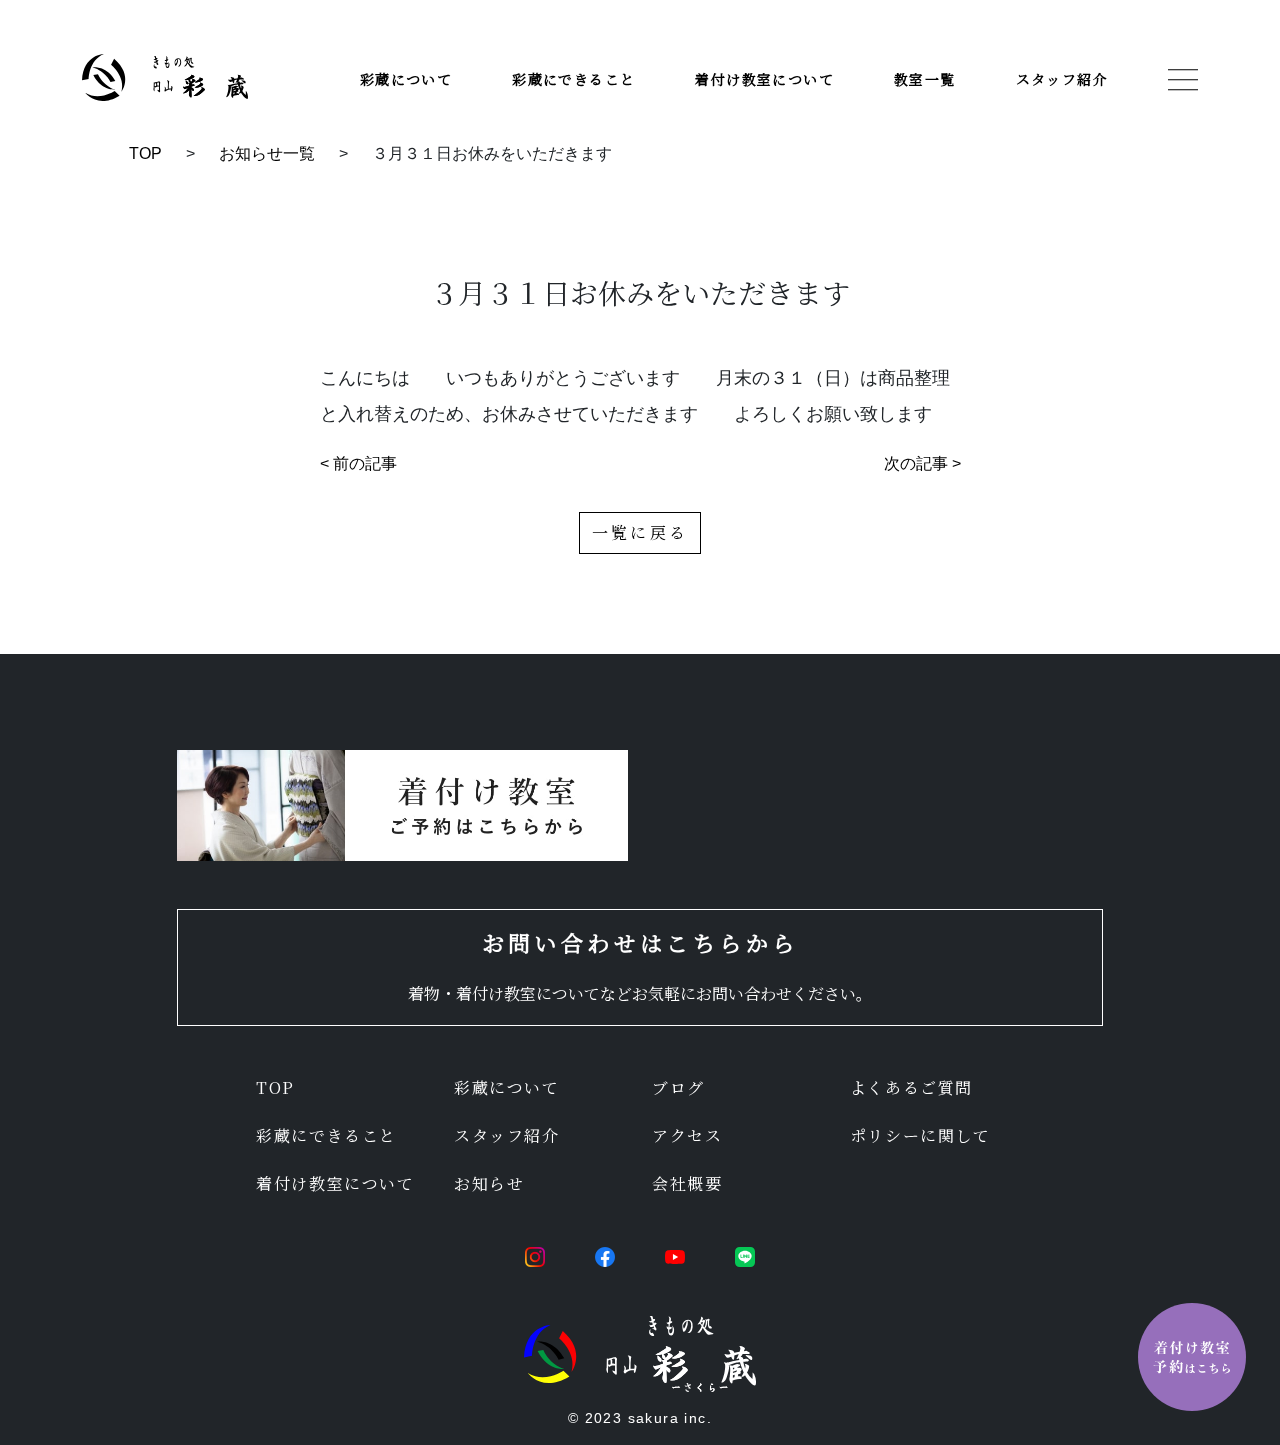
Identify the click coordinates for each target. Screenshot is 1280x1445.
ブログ (678, 1087)
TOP (145, 153)
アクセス (687, 1135)
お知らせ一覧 (267, 153)
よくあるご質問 (911, 1087)
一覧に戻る (640, 532)
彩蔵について (406, 79)
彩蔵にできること (573, 79)
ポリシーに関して (920, 1135)
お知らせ (489, 1183)
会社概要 (687, 1183)
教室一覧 (925, 79)
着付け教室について (764, 79)
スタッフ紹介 (1062, 79)
